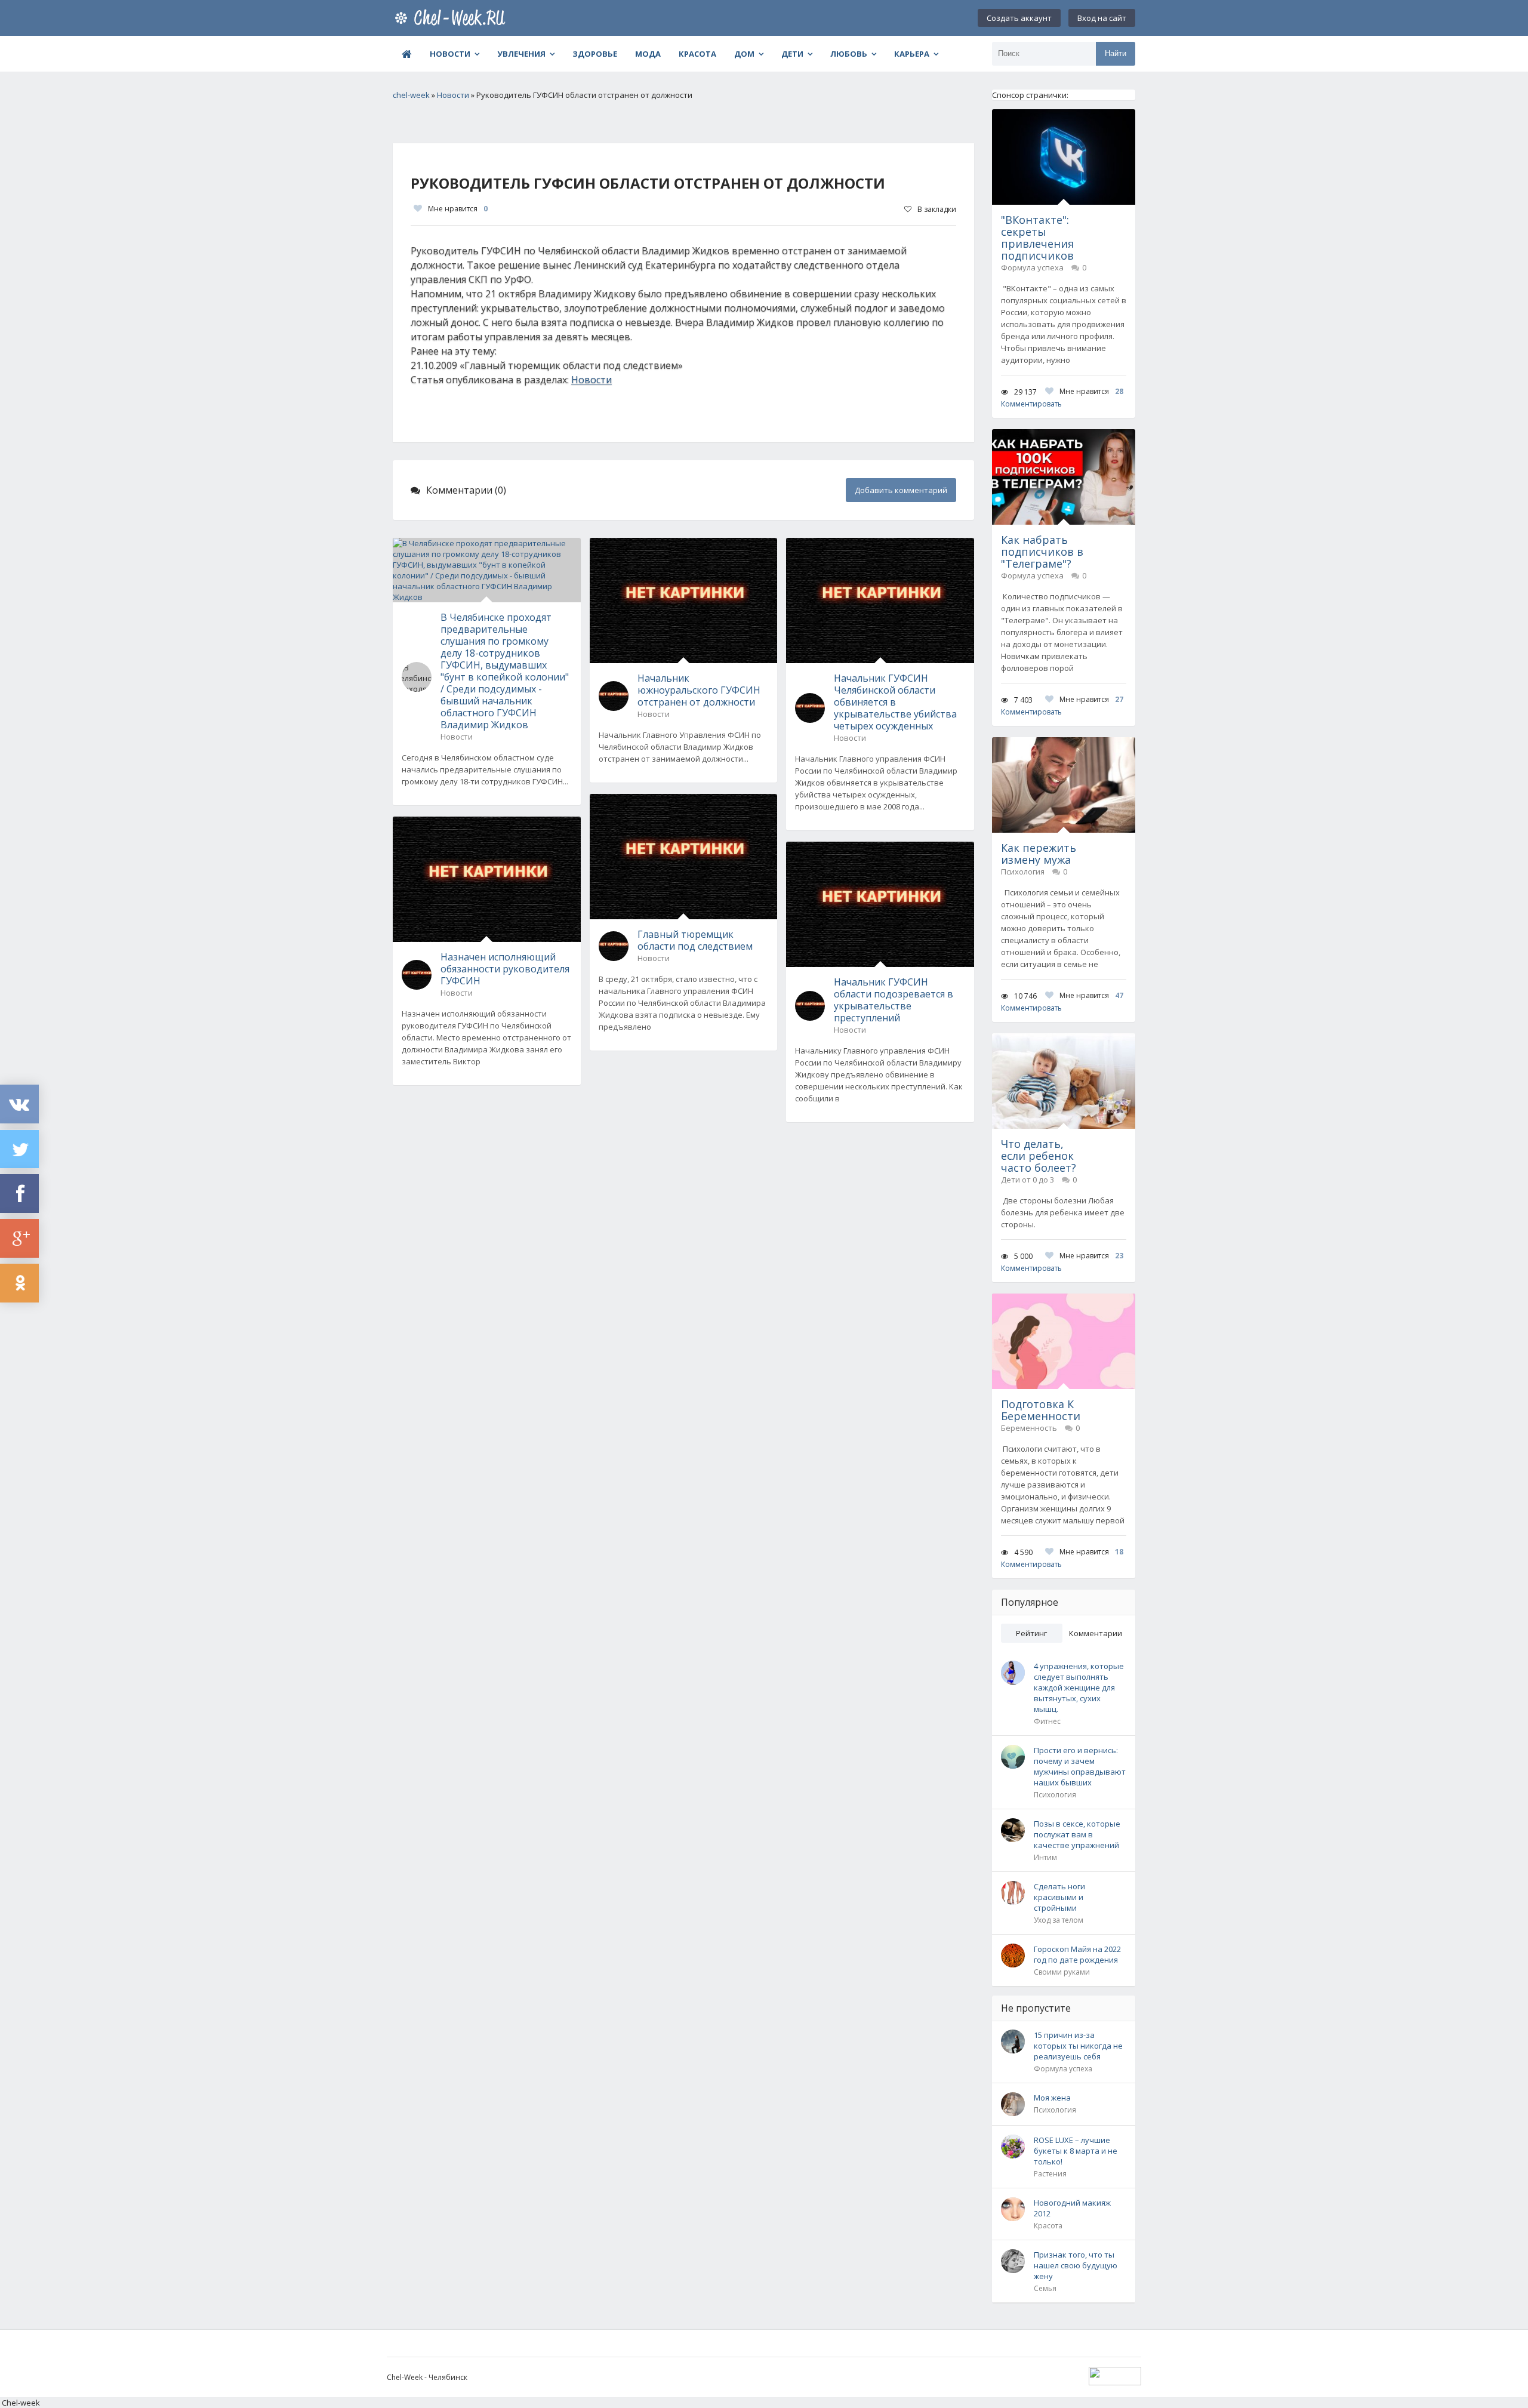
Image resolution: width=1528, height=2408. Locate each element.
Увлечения (521, 54)
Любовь (849, 54)
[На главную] (452, 18)
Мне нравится (458, 209)
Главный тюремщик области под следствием (695, 940)
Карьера (912, 54)
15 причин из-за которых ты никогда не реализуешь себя (1078, 2046)
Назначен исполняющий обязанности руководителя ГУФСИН (505, 969)
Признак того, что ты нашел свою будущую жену (1076, 2265)
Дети (792, 54)
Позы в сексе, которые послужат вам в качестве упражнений (1077, 1834)
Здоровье (595, 54)
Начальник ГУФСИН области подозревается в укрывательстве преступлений (894, 1000)
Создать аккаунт (1019, 18)
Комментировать (1031, 404)
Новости (450, 54)
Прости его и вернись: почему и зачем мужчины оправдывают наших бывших (1080, 1766)
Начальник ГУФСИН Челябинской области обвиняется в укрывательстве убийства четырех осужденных (895, 702)
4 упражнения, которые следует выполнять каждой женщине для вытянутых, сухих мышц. (1079, 1688)
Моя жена (1052, 2098)
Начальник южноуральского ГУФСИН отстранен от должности (699, 690)
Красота (697, 54)
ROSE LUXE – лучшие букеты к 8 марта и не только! (1076, 2151)
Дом (744, 54)
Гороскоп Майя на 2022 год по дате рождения (1077, 1954)
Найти (1116, 53)
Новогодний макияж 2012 (1072, 2208)
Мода (648, 54)
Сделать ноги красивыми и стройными (1059, 1897)
